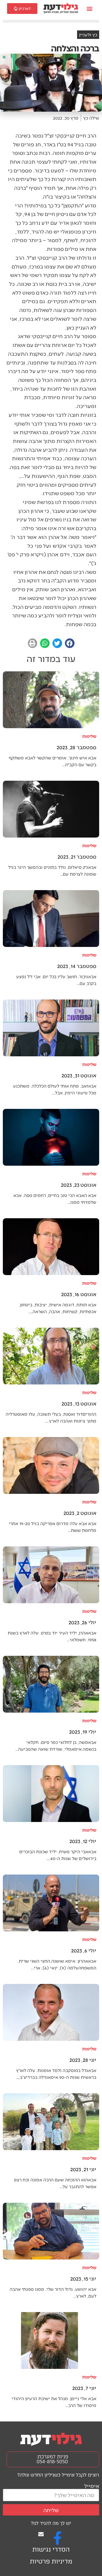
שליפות (89, 736)
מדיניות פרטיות (51, 2561)
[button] (90, 9)
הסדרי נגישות (51, 2549)
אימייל (92, 2486)
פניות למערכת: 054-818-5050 (52, 2459)
